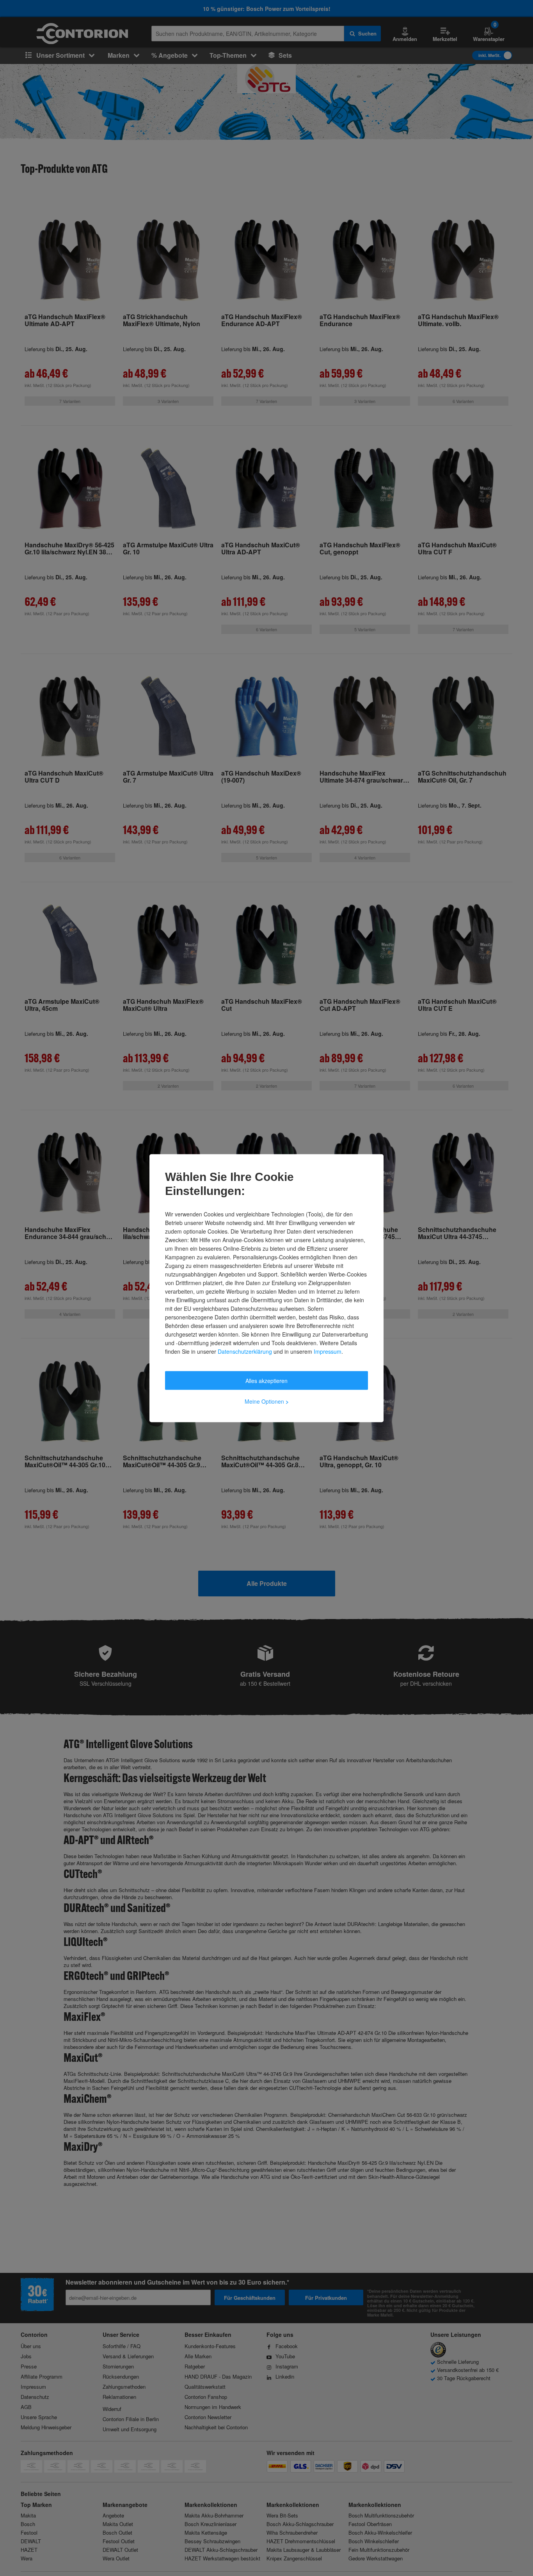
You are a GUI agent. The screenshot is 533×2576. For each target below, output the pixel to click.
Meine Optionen (267, 1401)
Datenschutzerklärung (245, 1351)
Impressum (328, 1351)
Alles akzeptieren (266, 1380)
